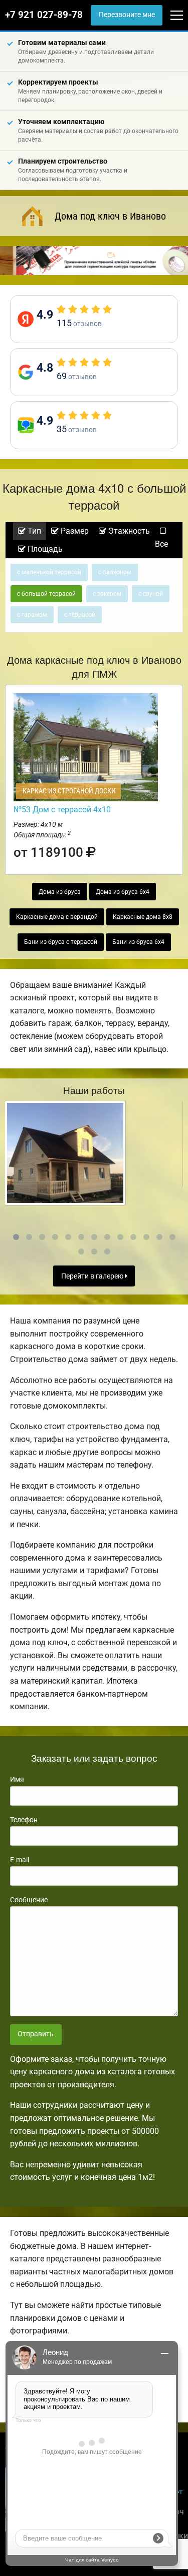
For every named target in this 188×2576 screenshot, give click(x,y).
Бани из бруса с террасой (61, 942)
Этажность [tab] (128, 531)
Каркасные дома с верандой (57, 917)
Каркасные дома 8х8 (143, 917)
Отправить (36, 2034)
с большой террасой (46, 594)
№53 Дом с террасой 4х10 (62, 810)
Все (161, 544)
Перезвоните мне (127, 15)
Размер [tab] (74, 531)
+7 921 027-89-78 (44, 15)
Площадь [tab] (44, 549)
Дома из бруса (60, 892)
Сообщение (29, 1900)
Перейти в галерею (93, 1276)
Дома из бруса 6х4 (123, 892)
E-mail (20, 1860)
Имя (17, 1779)
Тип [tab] (33, 531)
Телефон (24, 1820)
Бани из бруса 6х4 (138, 942)
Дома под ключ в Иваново (110, 216)
